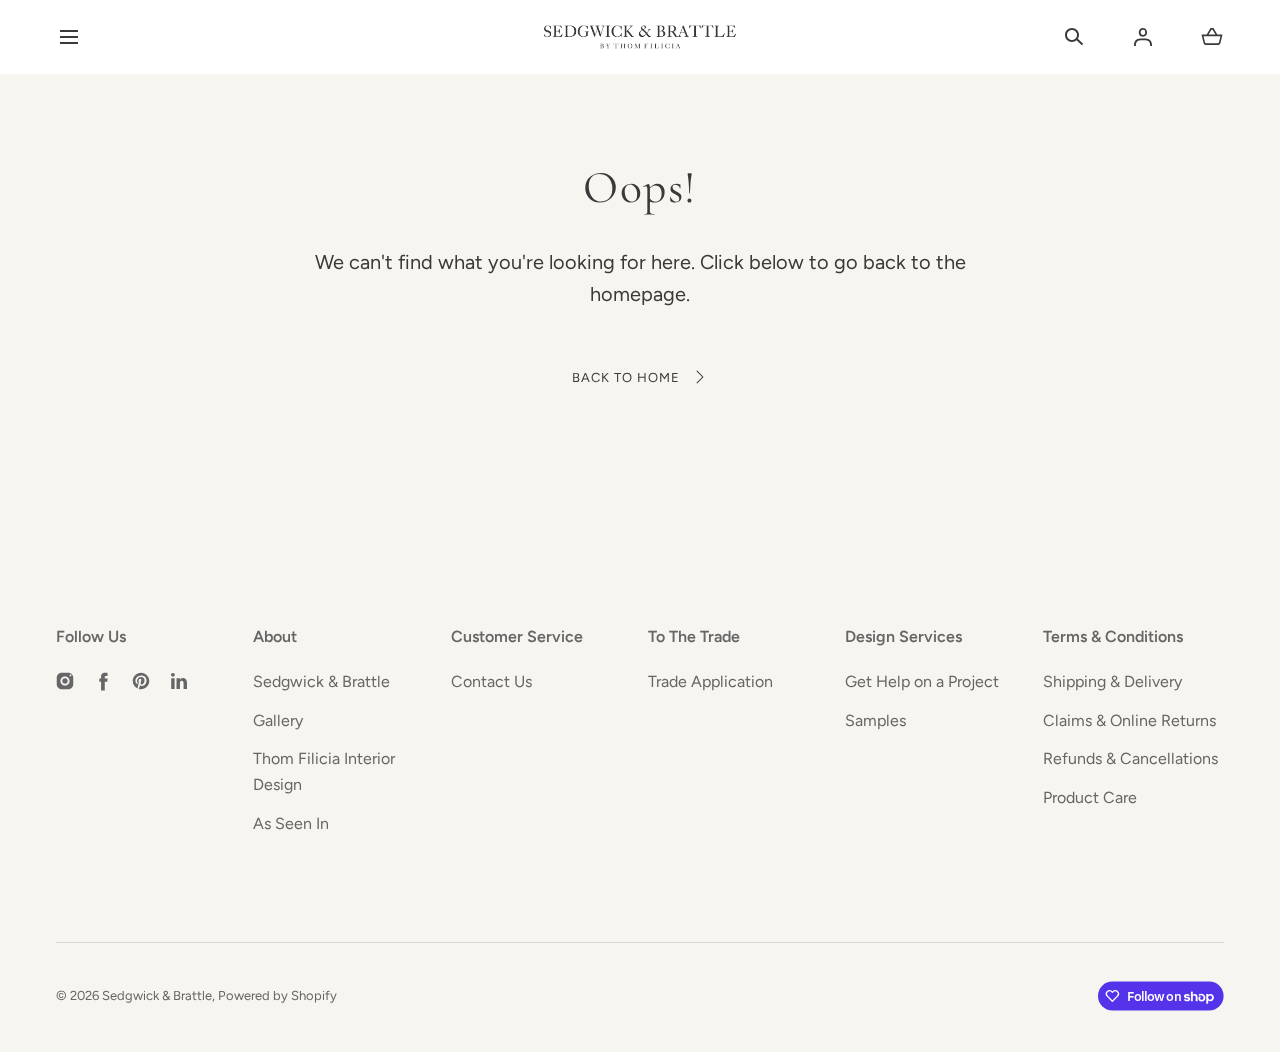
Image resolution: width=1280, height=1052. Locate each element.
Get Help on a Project (922, 681)
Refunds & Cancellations (1130, 758)
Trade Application (710, 681)
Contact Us (491, 681)
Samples (875, 720)
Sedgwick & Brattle (321, 681)
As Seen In (291, 823)
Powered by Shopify (277, 995)
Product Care (1090, 797)
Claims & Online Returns (1129, 720)
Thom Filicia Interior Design (324, 771)
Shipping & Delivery (1112, 681)
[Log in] (1143, 37)
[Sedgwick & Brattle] (640, 37)
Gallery (278, 720)
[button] (68, 37)
